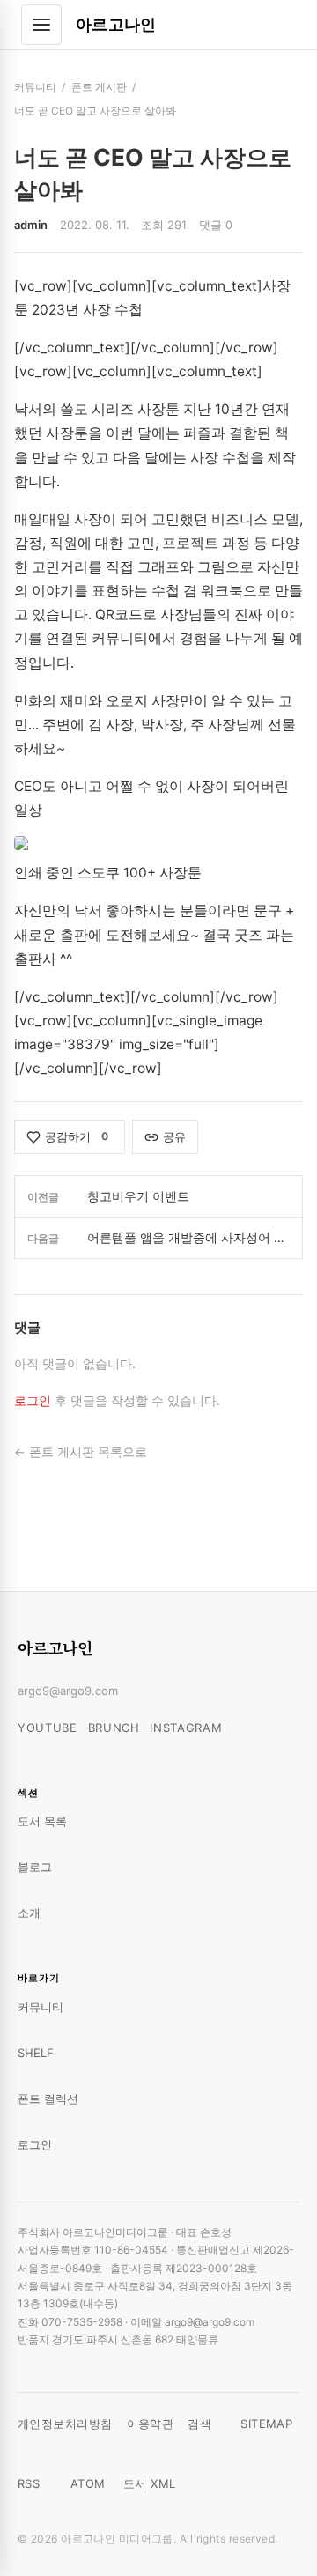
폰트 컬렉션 (48, 2099)
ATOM (88, 2483)
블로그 (35, 1867)
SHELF (36, 2053)
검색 (199, 2424)
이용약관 (151, 2424)
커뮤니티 (35, 87)
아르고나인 (116, 24)
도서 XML (150, 2483)
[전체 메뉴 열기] (41, 25)
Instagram (186, 1728)
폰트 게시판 (99, 87)
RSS (29, 2483)
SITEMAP (266, 2424)
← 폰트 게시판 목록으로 (81, 1452)
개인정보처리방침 (65, 2424)
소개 (29, 1913)
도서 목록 (42, 1821)
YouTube (48, 1728)
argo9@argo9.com (68, 1691)
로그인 (33, 1401)
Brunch (114, 1728)
